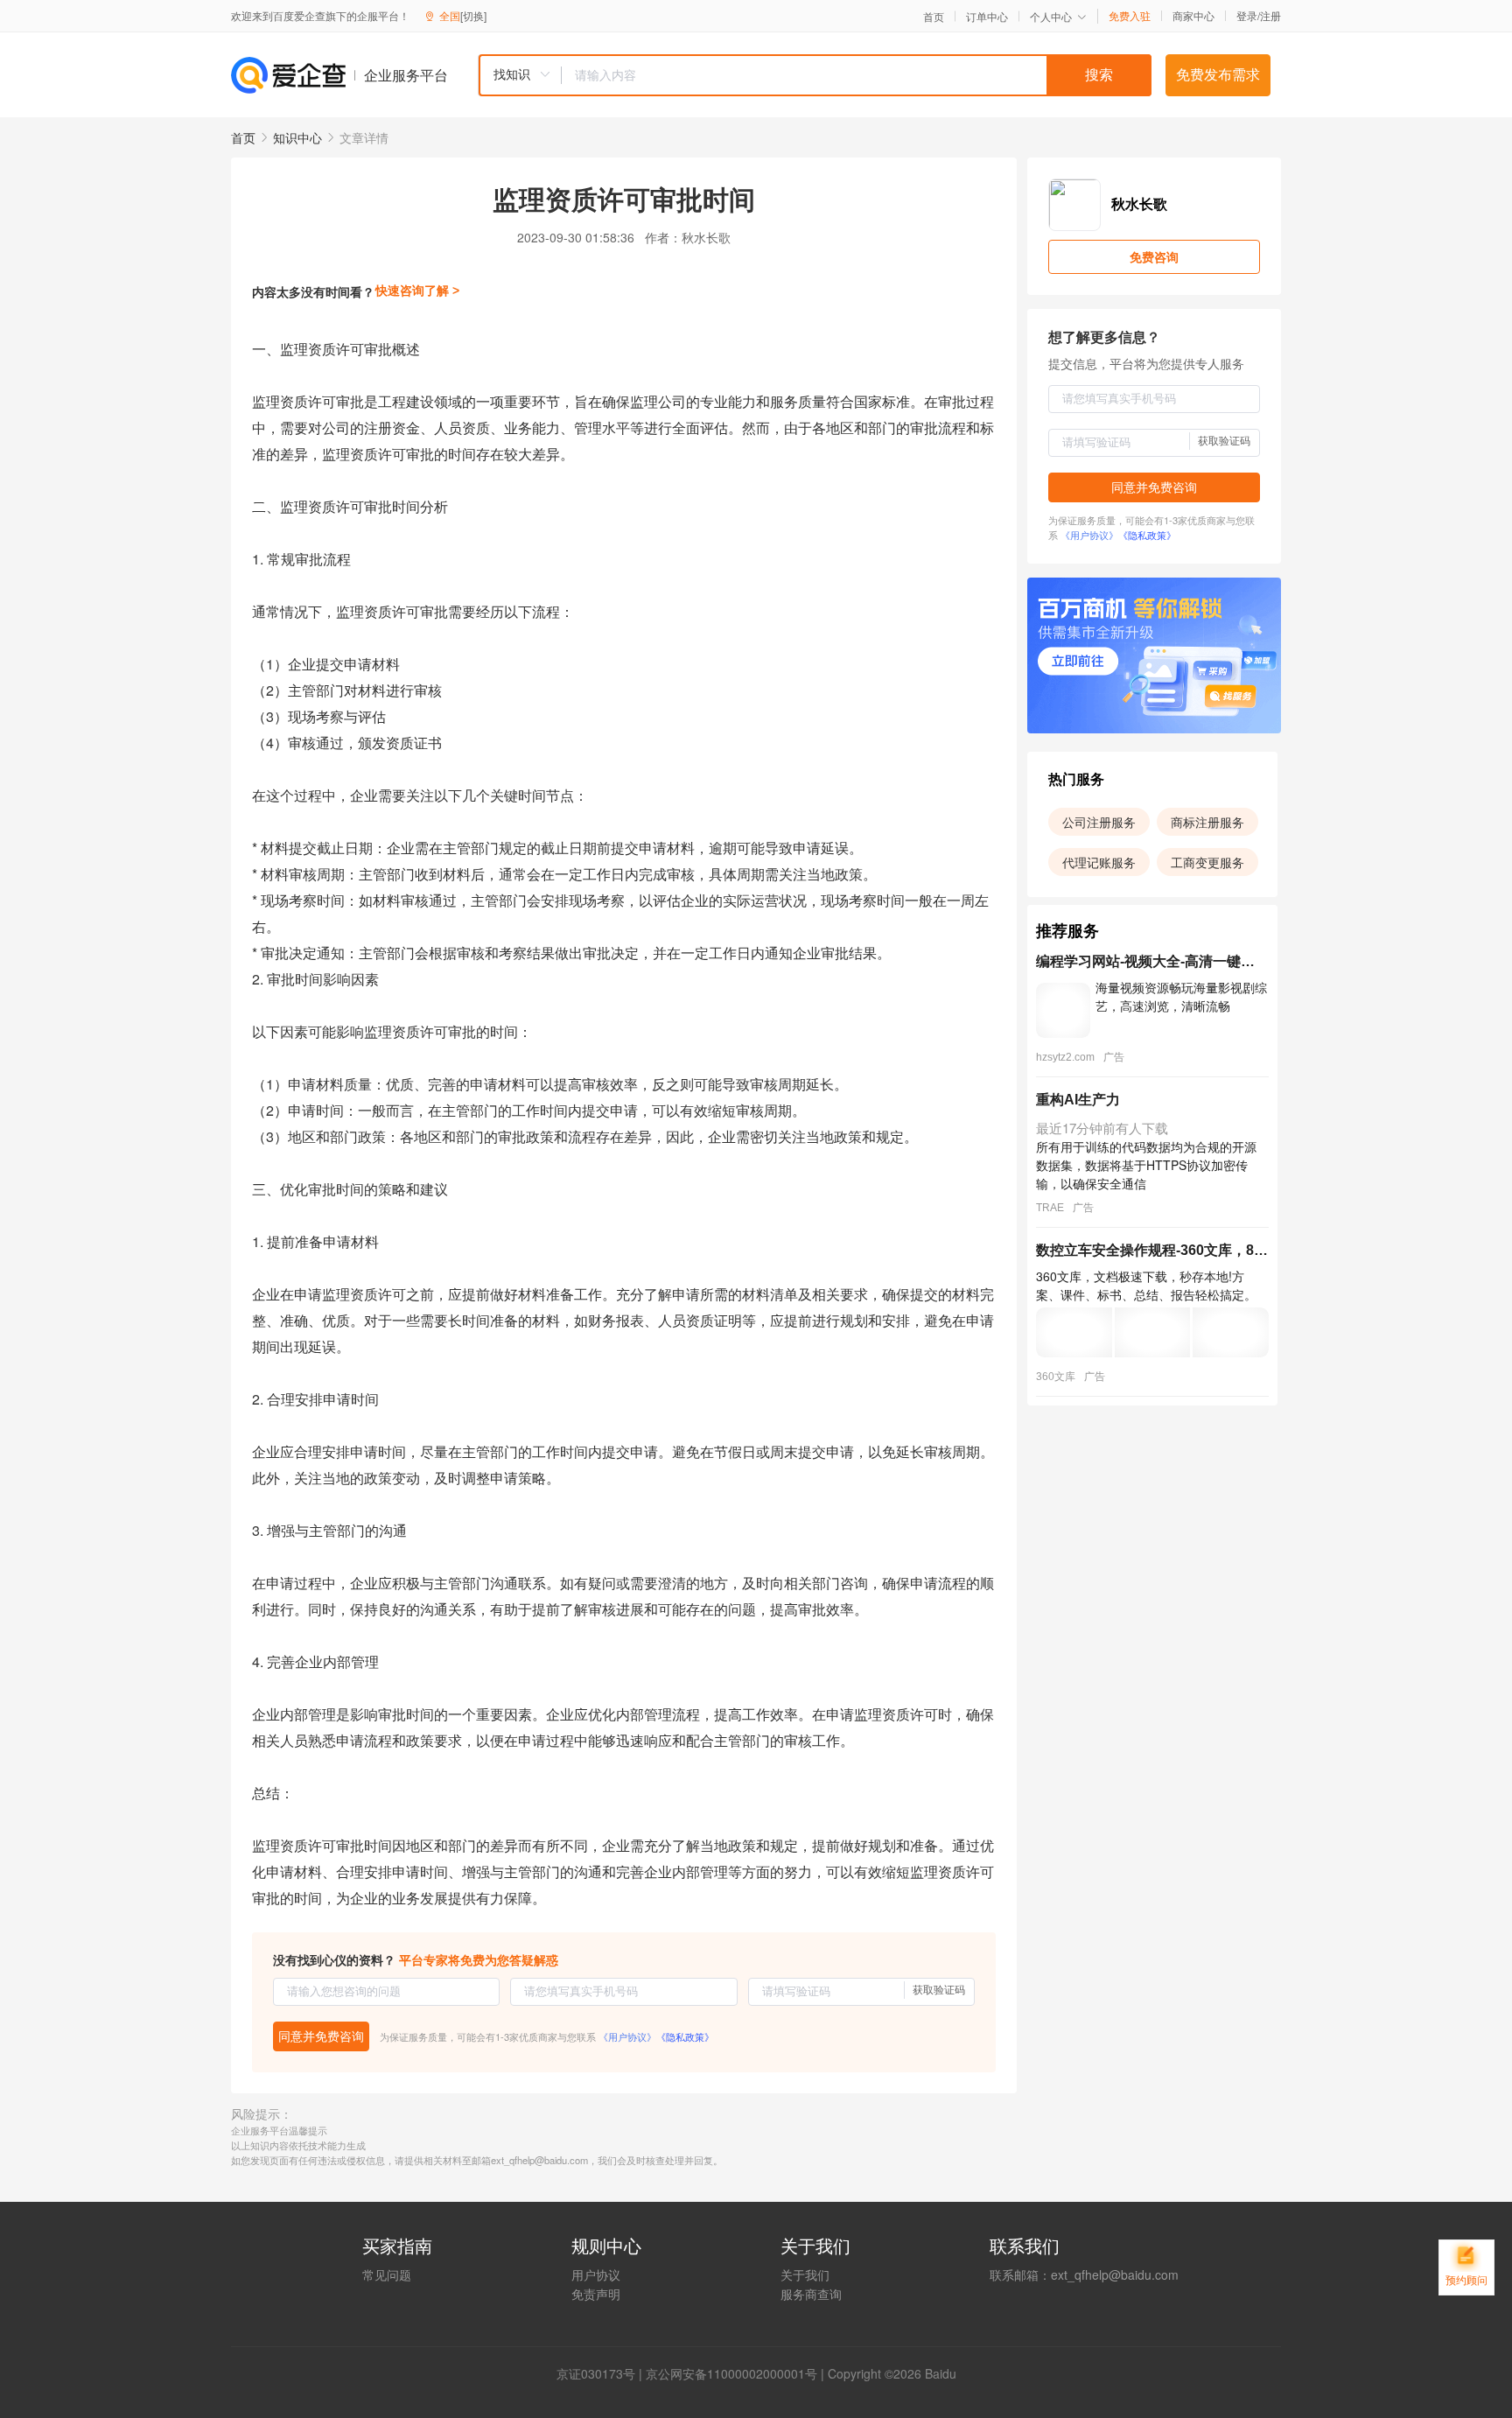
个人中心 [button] (1051, 16)
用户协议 (596, 2274)
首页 (934, 17)
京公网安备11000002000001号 (731, 2373)
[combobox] (815, 75)
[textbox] (857, 75)
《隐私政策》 (685, 2036)
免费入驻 (1130, 16)
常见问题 (387, 2274)
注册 (1270, 15)
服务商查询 (811, 2294)
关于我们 (805, 2274)
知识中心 (297, 137)
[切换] (473, 15)
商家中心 (1193, 16)
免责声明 (596, 2294)
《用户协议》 (627, 2036)
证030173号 (602, 2373)
